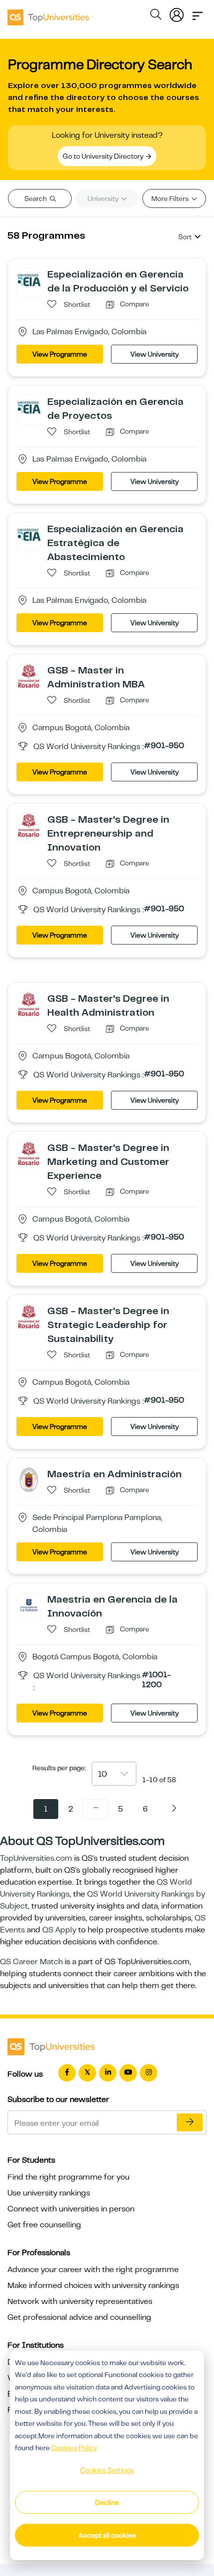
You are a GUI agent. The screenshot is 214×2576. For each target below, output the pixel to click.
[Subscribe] (190, 2122)
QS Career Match (31, 1962)
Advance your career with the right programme (93, 2270)
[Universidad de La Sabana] (29, 1605)
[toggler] (198, 13)
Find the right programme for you (68, 2177)
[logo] (48, 14)
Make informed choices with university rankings (93, 2286)
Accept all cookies (107, 2535)
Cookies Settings (107, 2470)
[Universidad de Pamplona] (29, 1479)
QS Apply (59, 1930)
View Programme (60, 354)
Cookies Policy (74, 2448)
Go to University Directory (104, 156)
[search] (156, 16)
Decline (107, 2502)
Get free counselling (44, 2225)
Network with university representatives (80, 2301)
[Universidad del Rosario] (29, 675)
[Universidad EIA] (29, 280)
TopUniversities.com (36, 1858)
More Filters (171, 198)
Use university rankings (49, 2193)
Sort (185, 237)
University (104, 198)
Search (36, 198)
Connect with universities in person (71, 2209)
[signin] (177, 13)
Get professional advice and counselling (79, 2317)
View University (155, 354)
